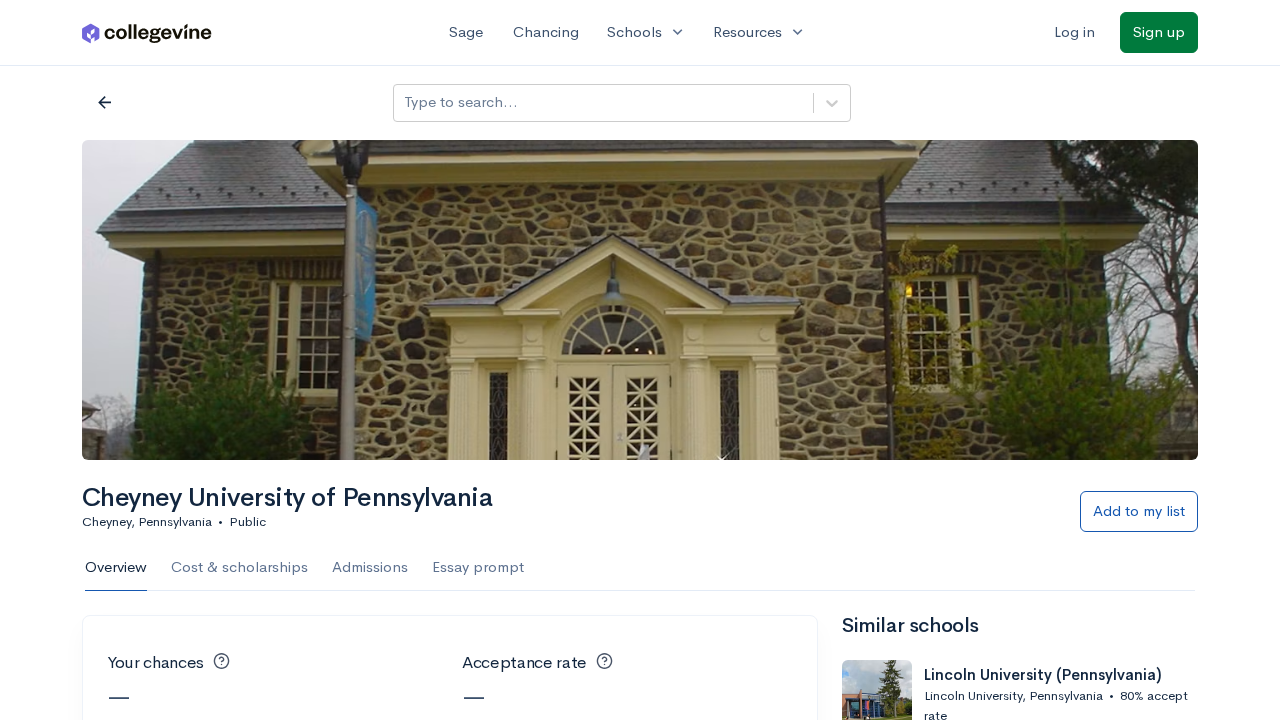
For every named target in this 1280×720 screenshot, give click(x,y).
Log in (1074, 31)
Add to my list (1139, 510)
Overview (116, 566)
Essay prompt (478, 566)
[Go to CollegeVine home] (147, 32)
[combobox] (406, 102)
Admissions (370, 566)
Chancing (546, 31)
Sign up (1159, 31)
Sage (466, 31)
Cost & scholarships (239, 566)
